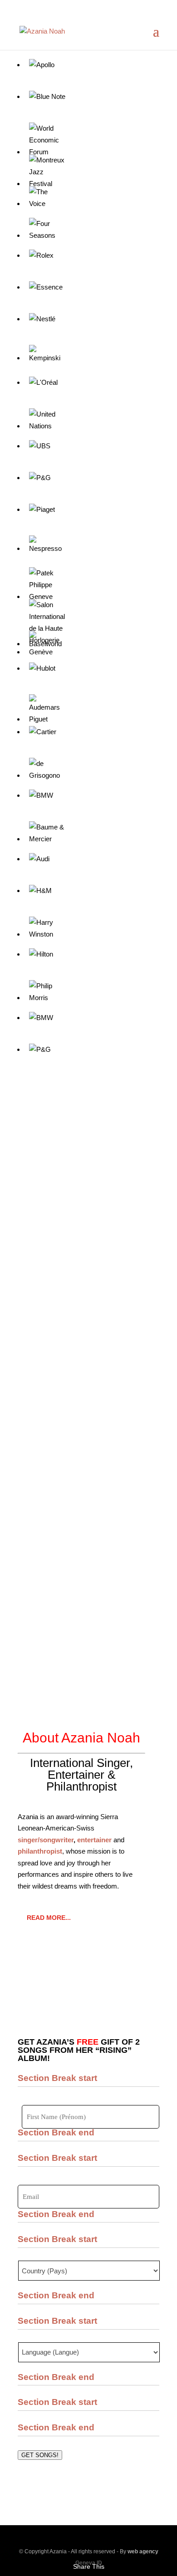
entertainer (94, 1840)
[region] (88, 1198)
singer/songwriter (46, 1840)
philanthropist (40, 1851)
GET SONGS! (40, 2455)
